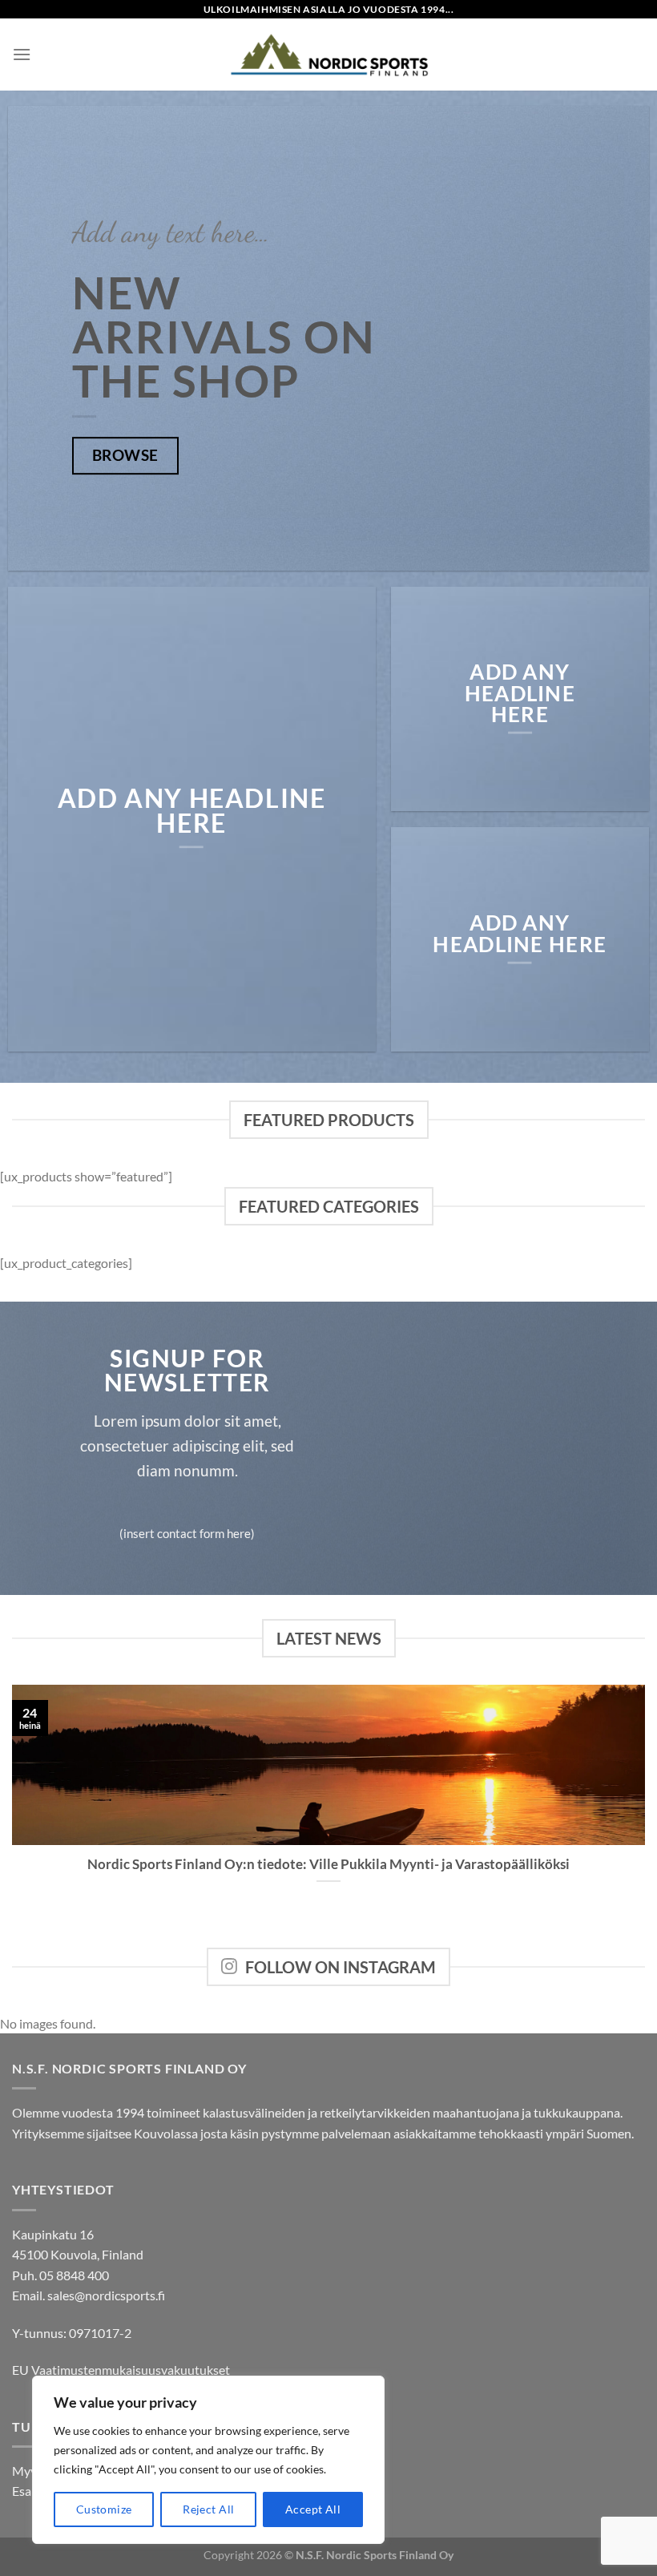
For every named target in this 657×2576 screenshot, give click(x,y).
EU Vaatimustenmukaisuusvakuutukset (121, 2370)
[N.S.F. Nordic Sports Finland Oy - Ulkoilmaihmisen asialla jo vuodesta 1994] (328, 55)
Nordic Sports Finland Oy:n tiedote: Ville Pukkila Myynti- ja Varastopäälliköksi (328, 1864)
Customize (104, 2509)
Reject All (208, 2509)
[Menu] (22, 54)
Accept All (313, 2509)
